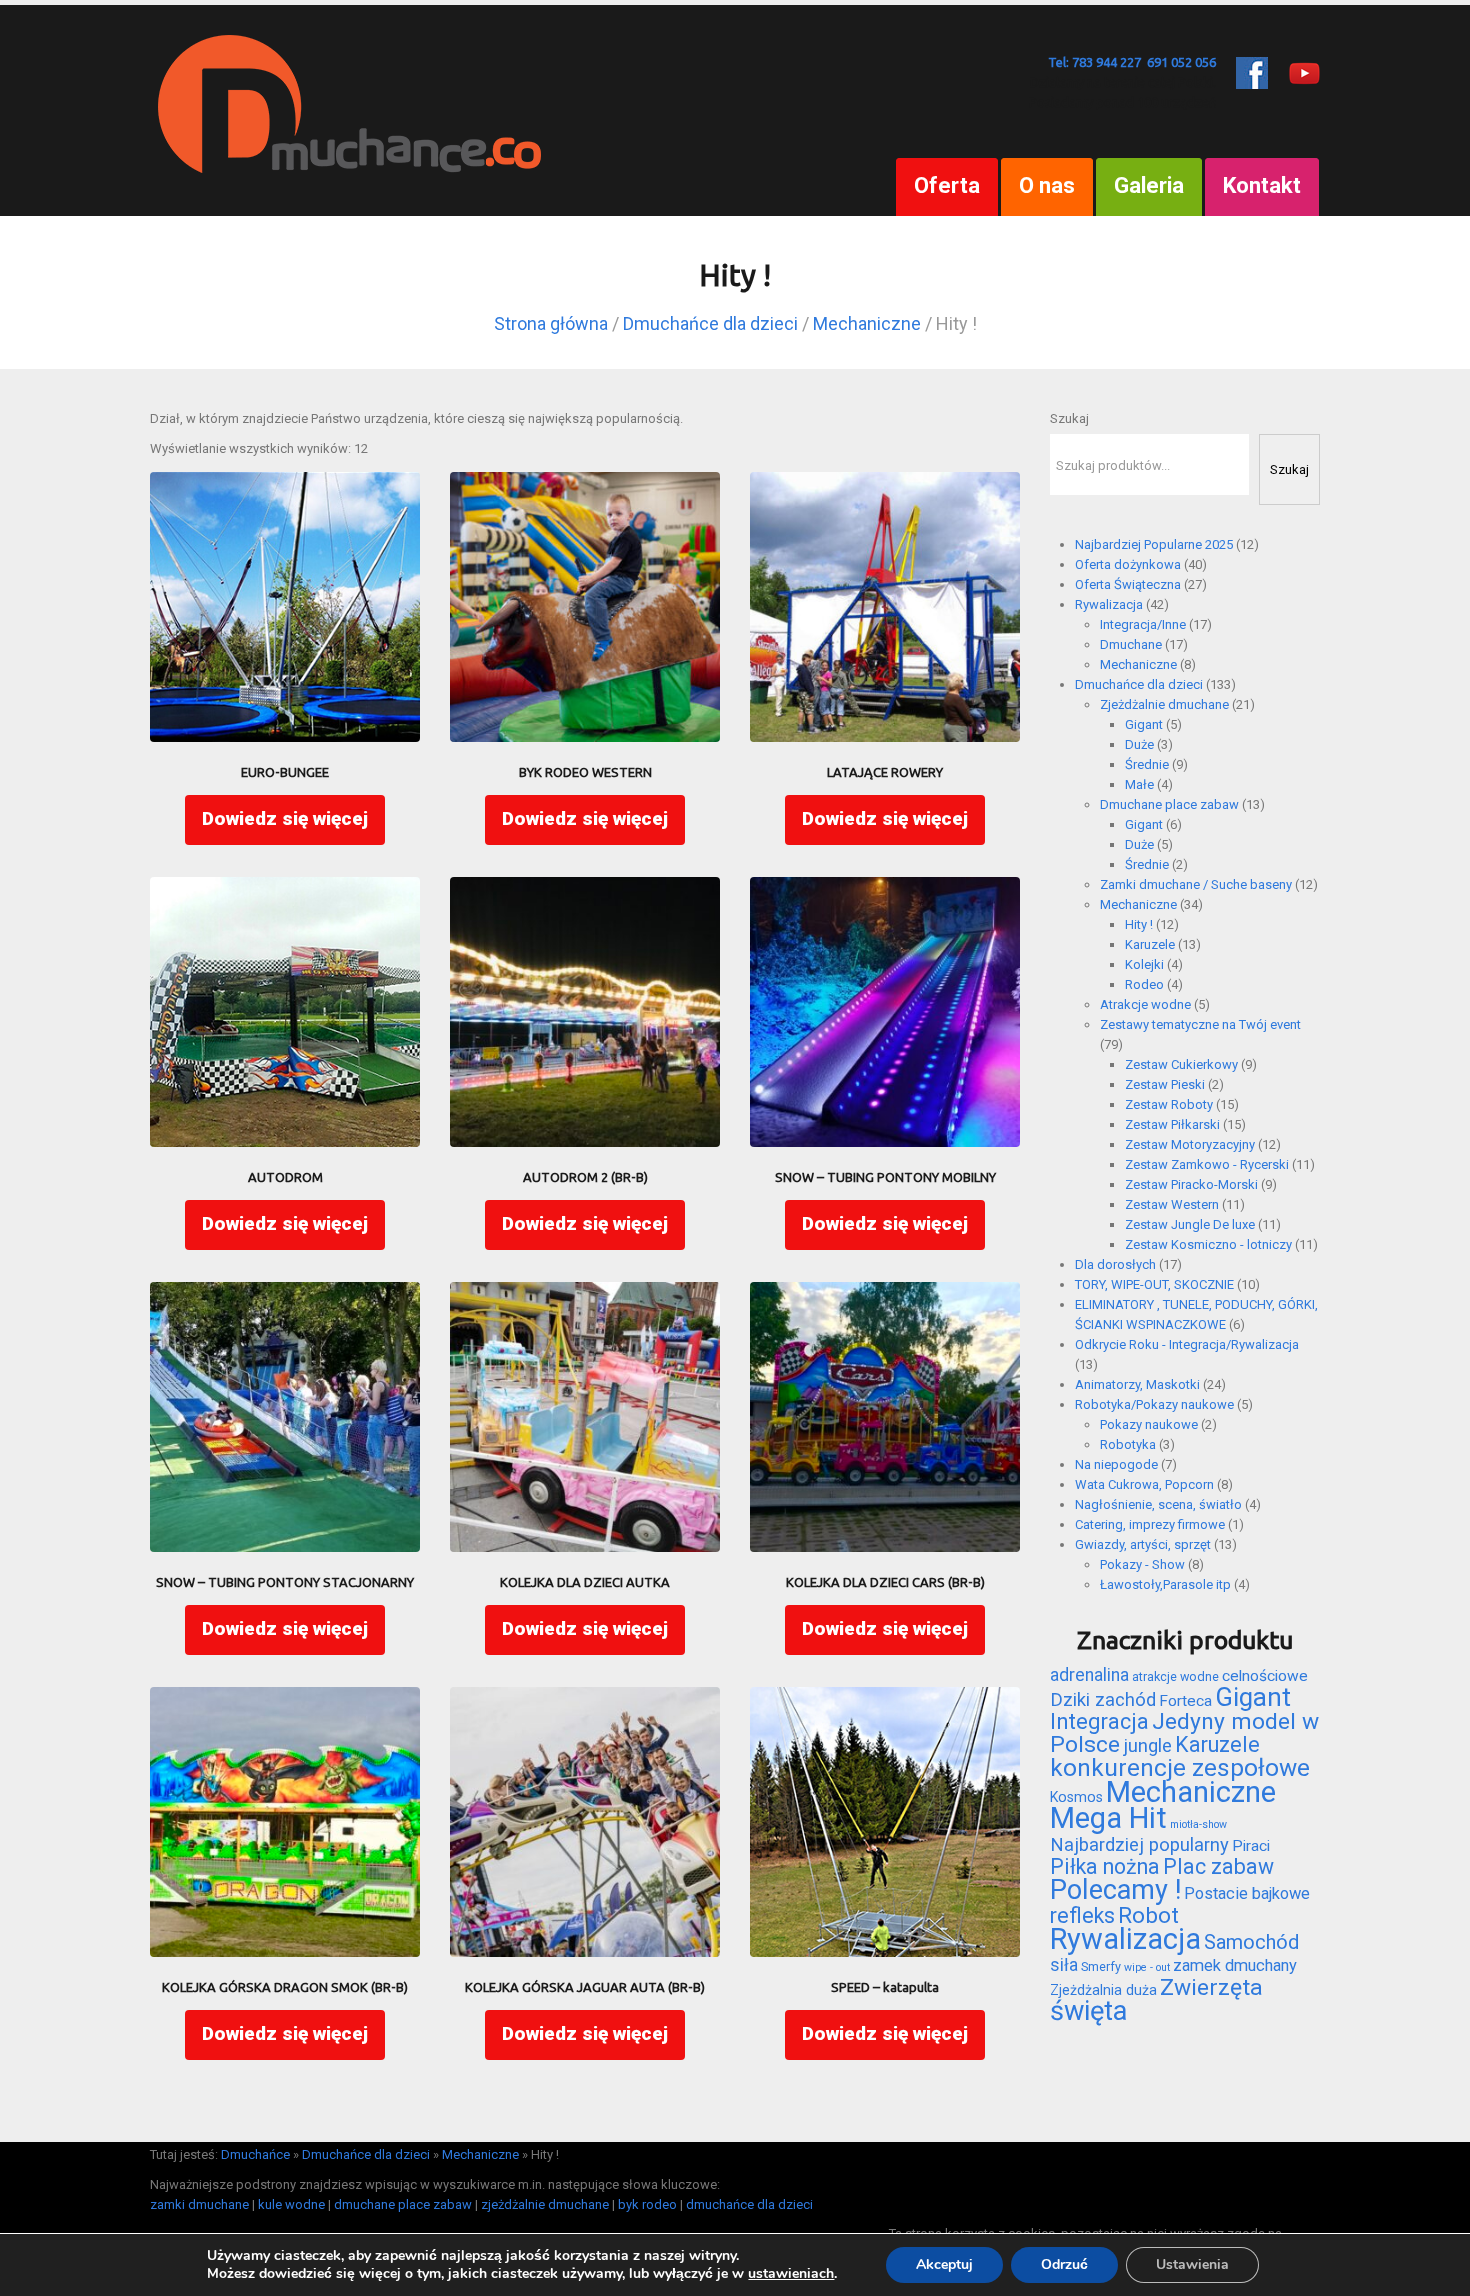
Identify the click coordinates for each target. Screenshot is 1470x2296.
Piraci (1251, 1846)
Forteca (1185, 1701)
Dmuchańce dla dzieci (710, 323)
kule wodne (291, 2204)
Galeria (1149, 185)
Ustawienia (1192, 2264)
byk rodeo (647, 2204)
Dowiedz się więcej (285, 818)
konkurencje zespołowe (1180, 1767)
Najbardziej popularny (1139, 1845)
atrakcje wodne (1175, 1676)
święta (1088, 2011)
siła (1064, 1965)
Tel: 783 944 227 (1094, 62)
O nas (1047, 185)
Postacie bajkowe (1247, 1893)
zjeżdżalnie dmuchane (545, 2204)
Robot (1148, 1915)
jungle (1147, 1746)
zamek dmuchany (1235, 1965)
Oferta (947, 185)
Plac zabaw (1218, 1866)
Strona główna (551, 323)
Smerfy (1101, 1966)
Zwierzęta (1211, 1987)
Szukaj (1069, 418)
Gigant (1253, 1697)
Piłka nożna (1105, 1866)
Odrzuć (1064, 2264)
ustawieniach (791, 2274)
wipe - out (1147, 1967)
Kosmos (1076, 1797)
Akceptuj (944, 2264)
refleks (1082, 1915)
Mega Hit (1108, 1818)
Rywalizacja (1125, 1939)
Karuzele (1217, 1744)
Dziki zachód (1103, 1700)
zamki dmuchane (199, 2204)
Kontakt (1262, 185)
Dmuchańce (255, 2154)
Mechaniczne (867, 323)
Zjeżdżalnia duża (1103, 1990)
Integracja (1099, 1721)
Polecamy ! (1115, 1890)
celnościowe (1265, 1676)
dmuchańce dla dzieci (749, 2204)
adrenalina (1089, 1675)
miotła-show (1198, 1824)
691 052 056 (1181, 62)
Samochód (1251, 1942)
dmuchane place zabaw (403, 2204)
